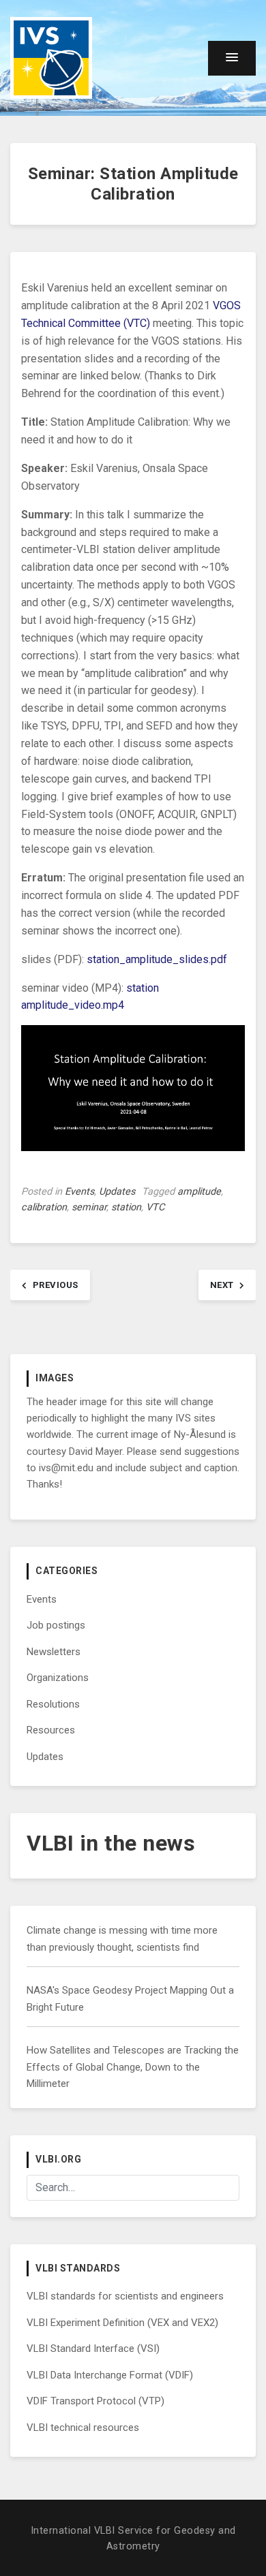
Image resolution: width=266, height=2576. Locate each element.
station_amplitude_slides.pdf (157, 959)
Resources (51, 1730)
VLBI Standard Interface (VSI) (93, 2349)
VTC (155, 1207)
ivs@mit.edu (66, 1468)
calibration (44, 1207)
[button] (232, 58)
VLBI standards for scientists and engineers (125, 2296)
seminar (89, 1207)
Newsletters (54, 1652)
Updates (117, 1192)
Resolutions (53, 1704)
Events (79, 1192)
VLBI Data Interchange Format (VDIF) (110, 2375)
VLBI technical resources (83, 2428)
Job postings (56, 1625)
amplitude (199, 1192)
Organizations (58, 1678)
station (126, 1207)
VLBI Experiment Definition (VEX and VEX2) (122, 2323)
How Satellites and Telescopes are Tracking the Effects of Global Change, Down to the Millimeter (133, 2067)
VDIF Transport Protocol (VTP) (95, 2401)
